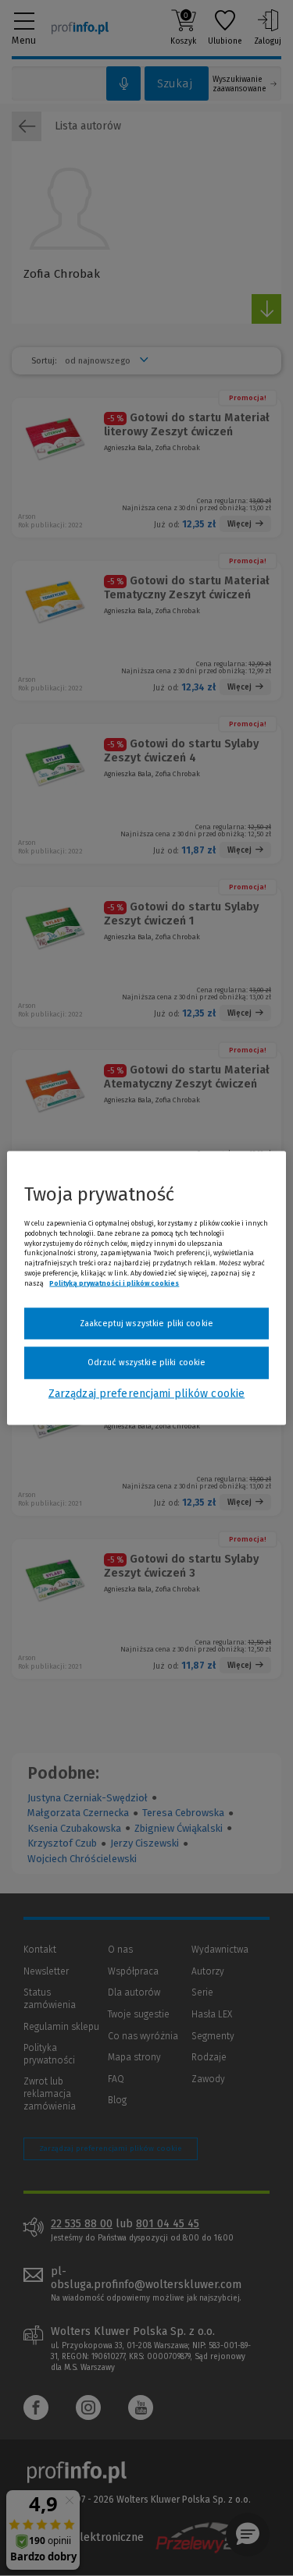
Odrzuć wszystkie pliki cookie (146, 1363)
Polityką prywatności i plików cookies (114, 1283)
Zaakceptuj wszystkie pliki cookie (146, 1323)
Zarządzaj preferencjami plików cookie (146, 1393)
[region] (146, 1288)
